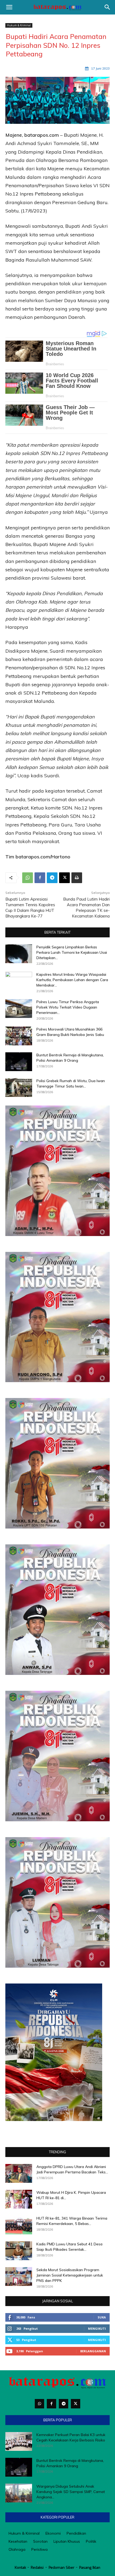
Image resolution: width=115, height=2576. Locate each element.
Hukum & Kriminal (19, 25)
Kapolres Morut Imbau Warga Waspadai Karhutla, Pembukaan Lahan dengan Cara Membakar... (72, 980)
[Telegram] (52, 878)
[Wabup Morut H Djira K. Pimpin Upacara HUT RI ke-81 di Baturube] (19, 2199)
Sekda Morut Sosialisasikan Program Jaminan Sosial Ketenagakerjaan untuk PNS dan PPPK (70, 2275)
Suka (102, 2317)
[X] (64, 878)
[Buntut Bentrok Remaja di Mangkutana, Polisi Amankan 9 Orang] (19, 1062)
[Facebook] (40, 878)
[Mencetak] (77, 878)
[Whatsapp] (39, 2404)
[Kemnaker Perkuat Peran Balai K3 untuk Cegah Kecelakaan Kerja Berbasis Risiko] (19, 2441)
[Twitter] (76, 2404)
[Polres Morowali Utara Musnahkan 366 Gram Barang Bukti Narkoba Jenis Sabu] (19, 1036)
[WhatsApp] (28, 878)
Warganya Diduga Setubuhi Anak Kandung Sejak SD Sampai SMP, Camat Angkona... (71, 2492)
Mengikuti (97, 2328)
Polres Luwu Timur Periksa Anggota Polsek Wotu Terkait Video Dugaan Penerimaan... (68, 1007)
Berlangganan (93, 2351)
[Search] (108, 7)
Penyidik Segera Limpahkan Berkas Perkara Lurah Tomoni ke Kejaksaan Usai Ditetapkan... (72, 952)
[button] (9, 7)
